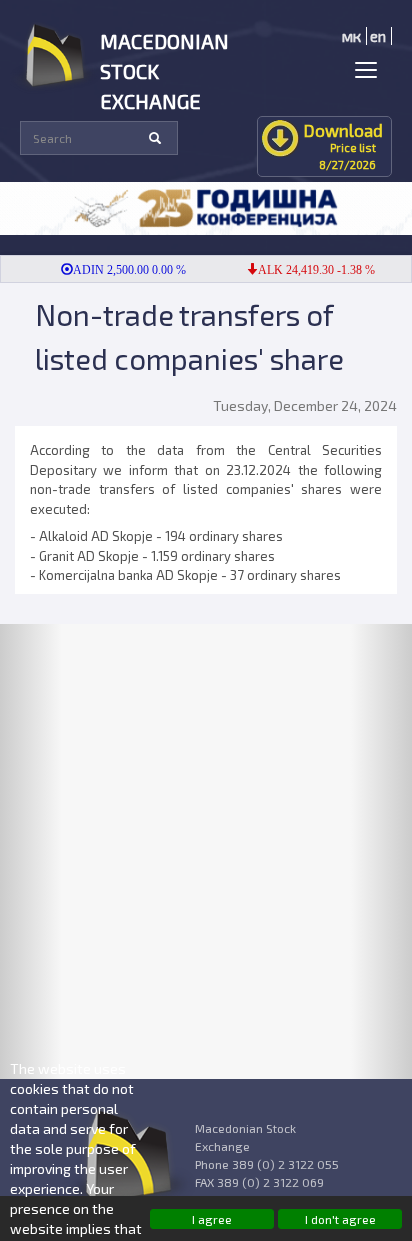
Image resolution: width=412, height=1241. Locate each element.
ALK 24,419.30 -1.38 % (309, 270)
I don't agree (340, 1219)
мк (351, 36)
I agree (212, 1219)
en (378, 36)
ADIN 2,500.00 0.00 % (122, 270)
